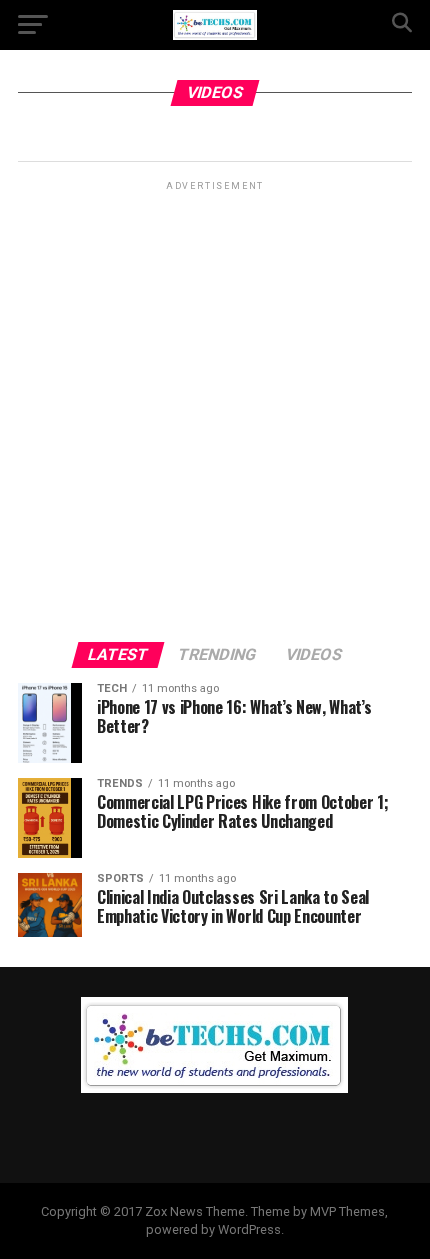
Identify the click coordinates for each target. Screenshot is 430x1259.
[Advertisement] (215, 410)
